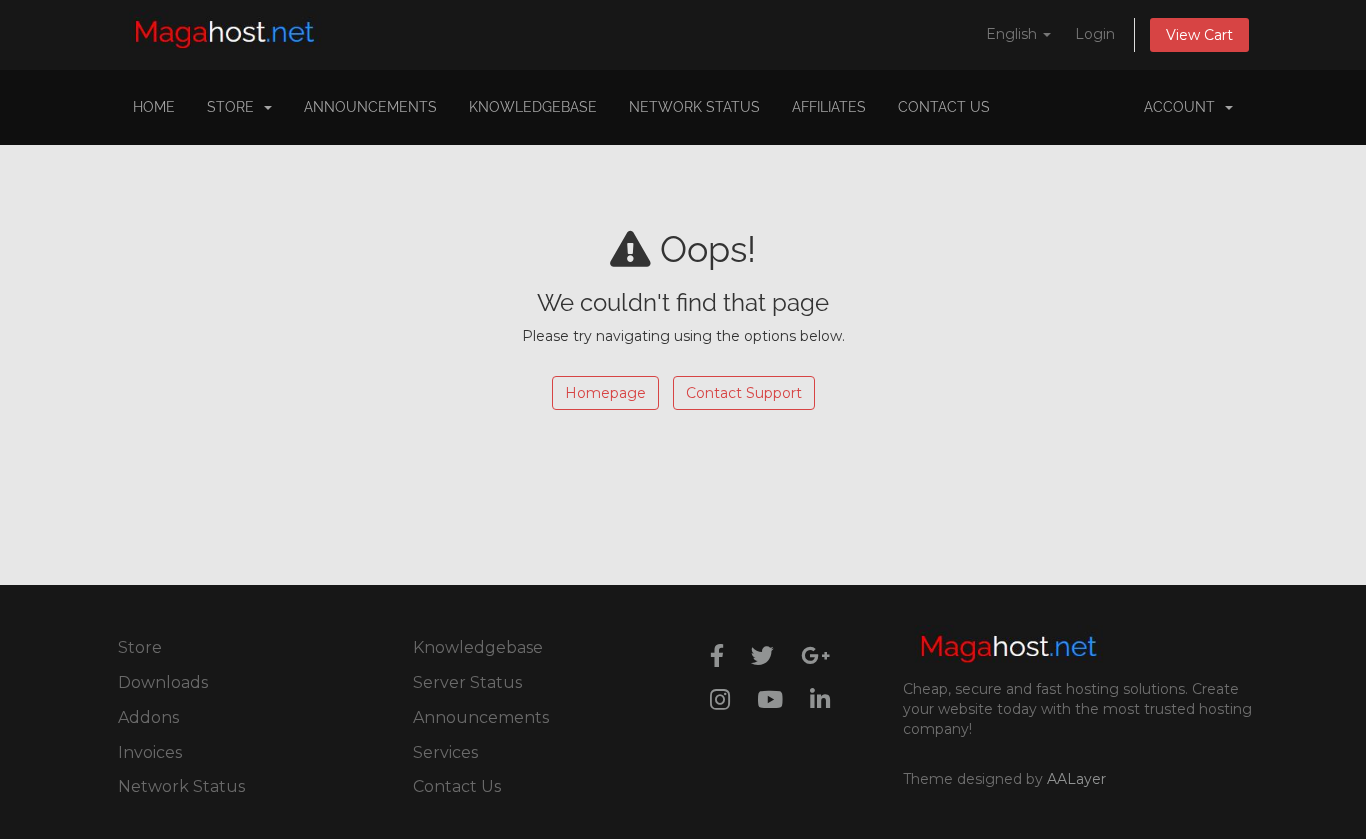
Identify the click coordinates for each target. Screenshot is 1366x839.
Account (1183, 107)
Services (445, 752)
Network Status (694, 107)
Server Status (467, 682)
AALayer (1076, 779)
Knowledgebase (533, 107)
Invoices (150, 752)
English (1013, 34)
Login (1095, 34)
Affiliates (829, 107)
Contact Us (944, 107)
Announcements (370, 107)
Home (154, 107)
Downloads (163, 682)
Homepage (605, 393)
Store (234, 107)
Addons (148, 717)
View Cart (1199, 35)
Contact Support (744, 393)
